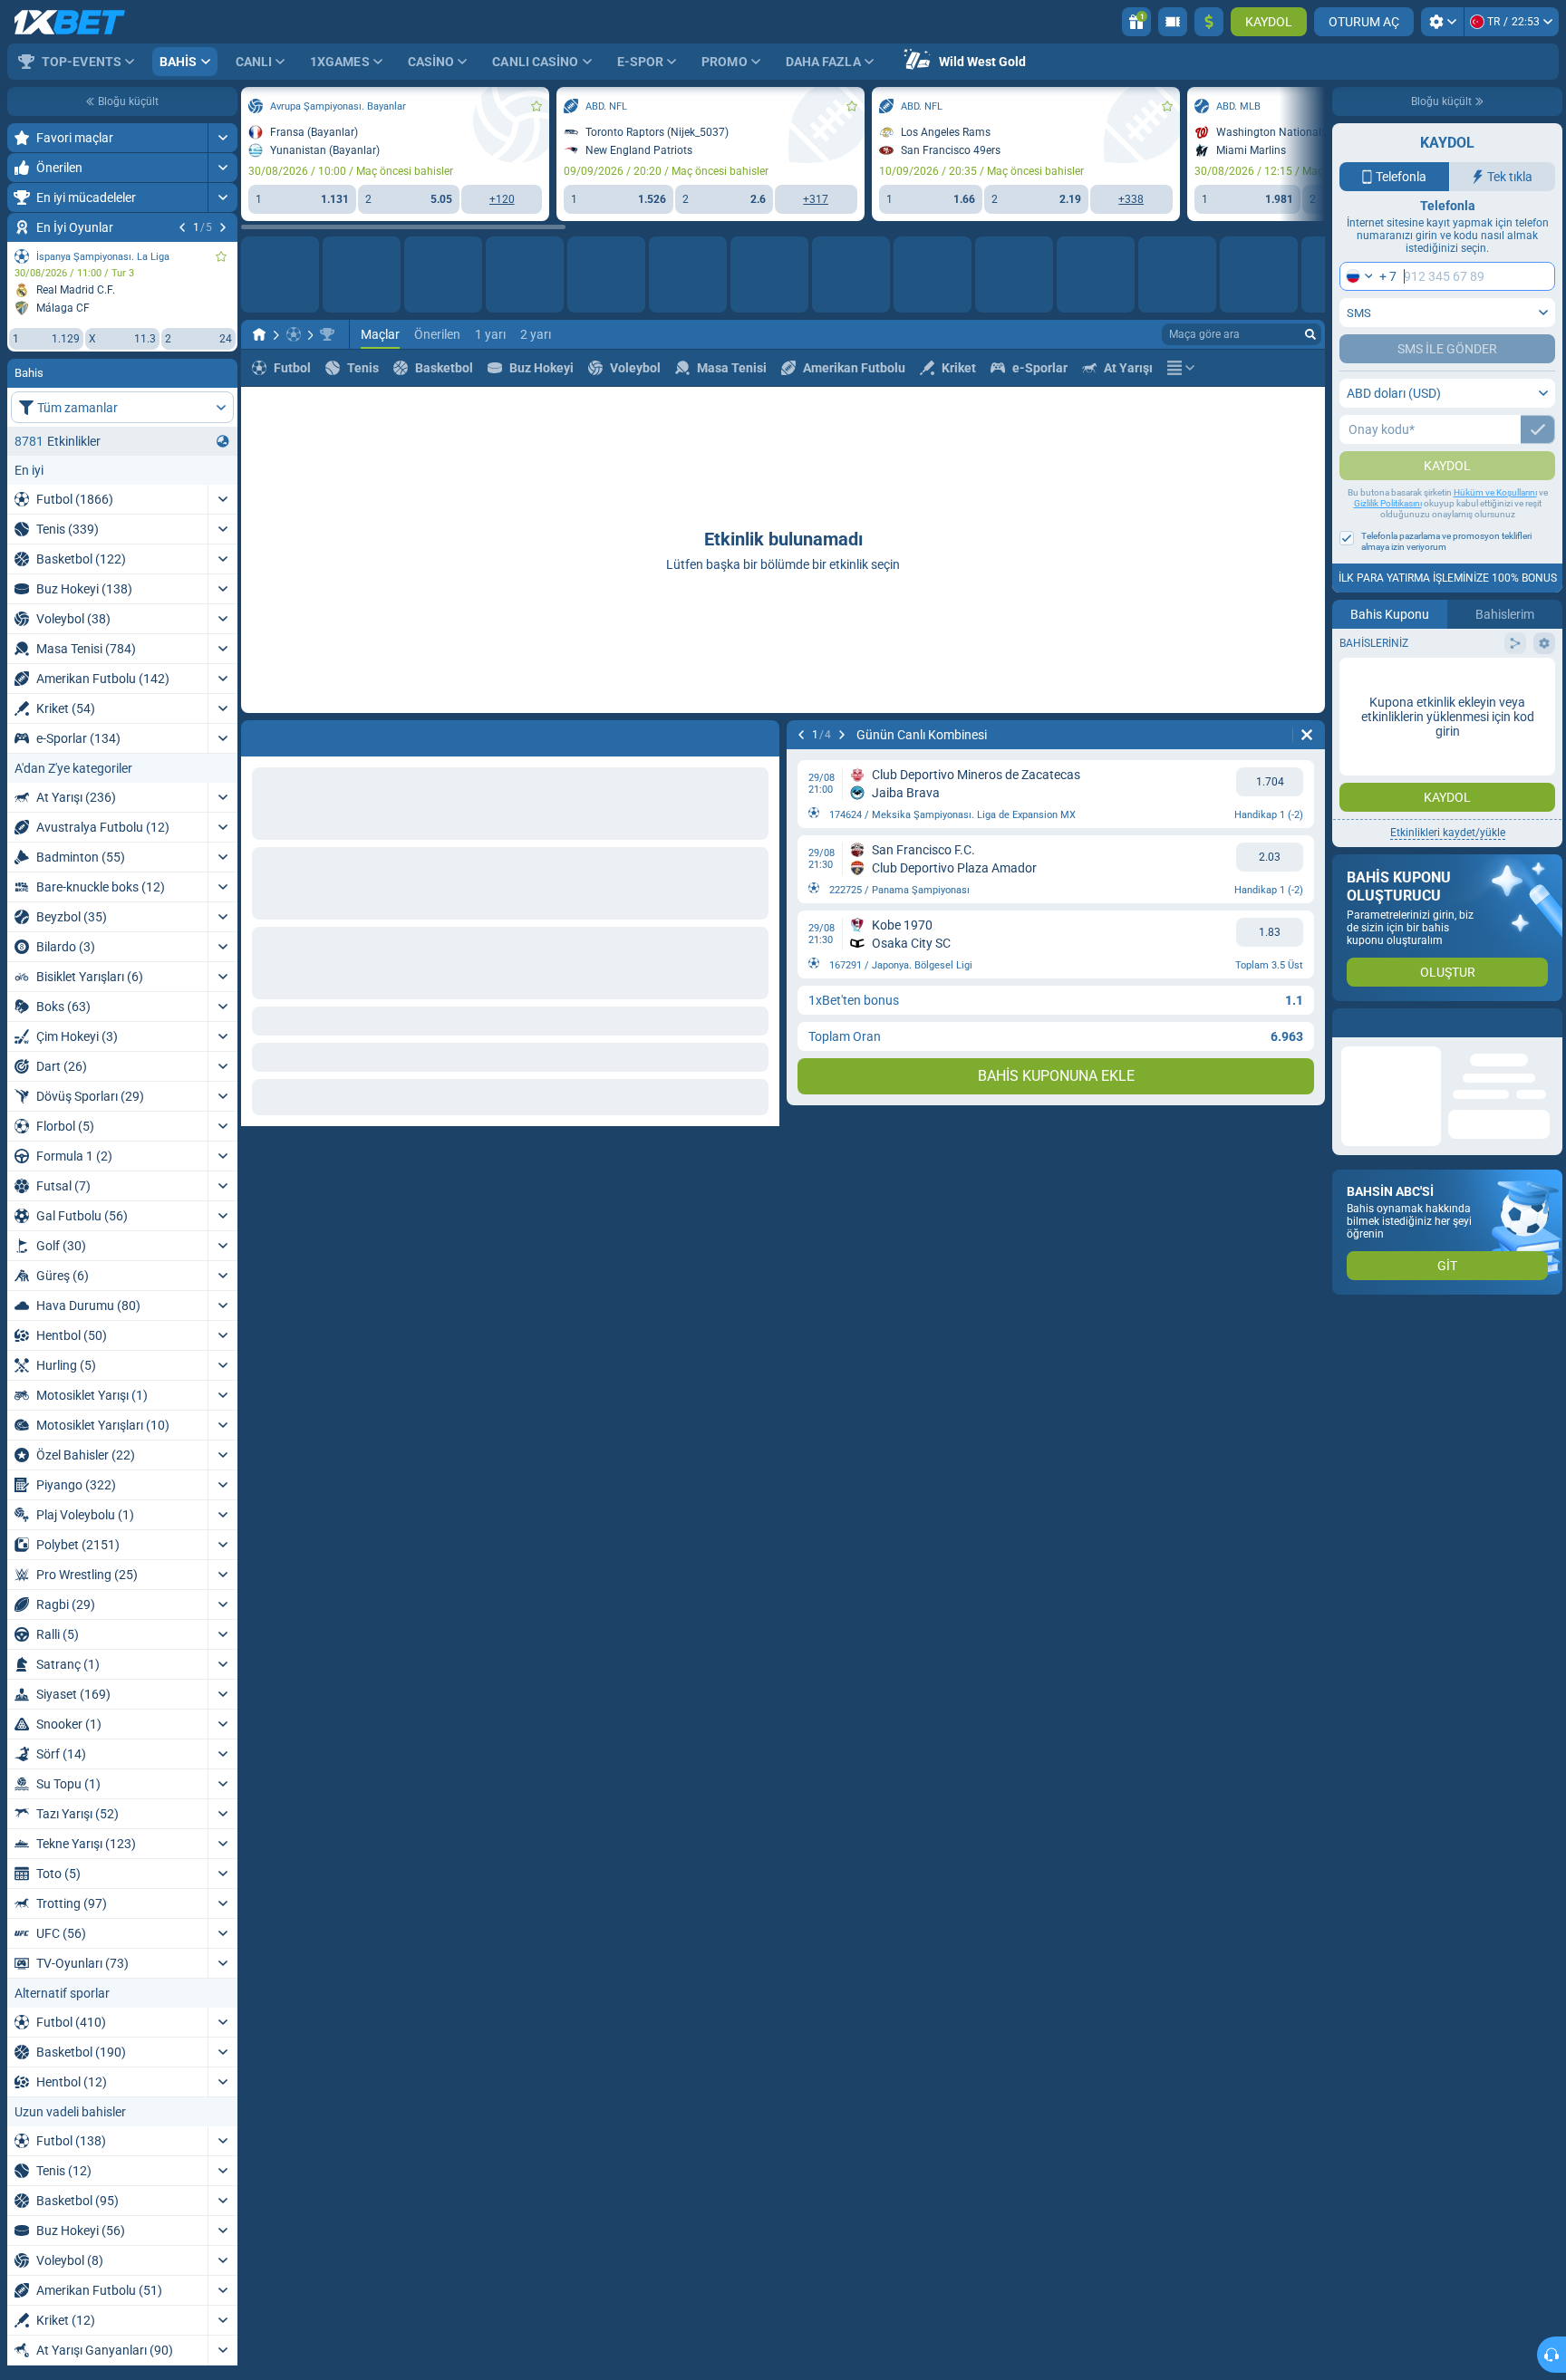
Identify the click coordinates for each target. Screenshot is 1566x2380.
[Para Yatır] (1209, 22)
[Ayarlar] (1442, 22)
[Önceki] (182, 227)
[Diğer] (1181, 368)
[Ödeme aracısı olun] (1173, 22)
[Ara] (1310, 334)
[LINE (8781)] (259, 334)
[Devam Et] (223, 227)
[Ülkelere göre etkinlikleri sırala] (223, 441)
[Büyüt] (222, 138)
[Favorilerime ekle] (221, 256)
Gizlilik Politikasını (1388, 540)
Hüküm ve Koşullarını (1495, 529)
